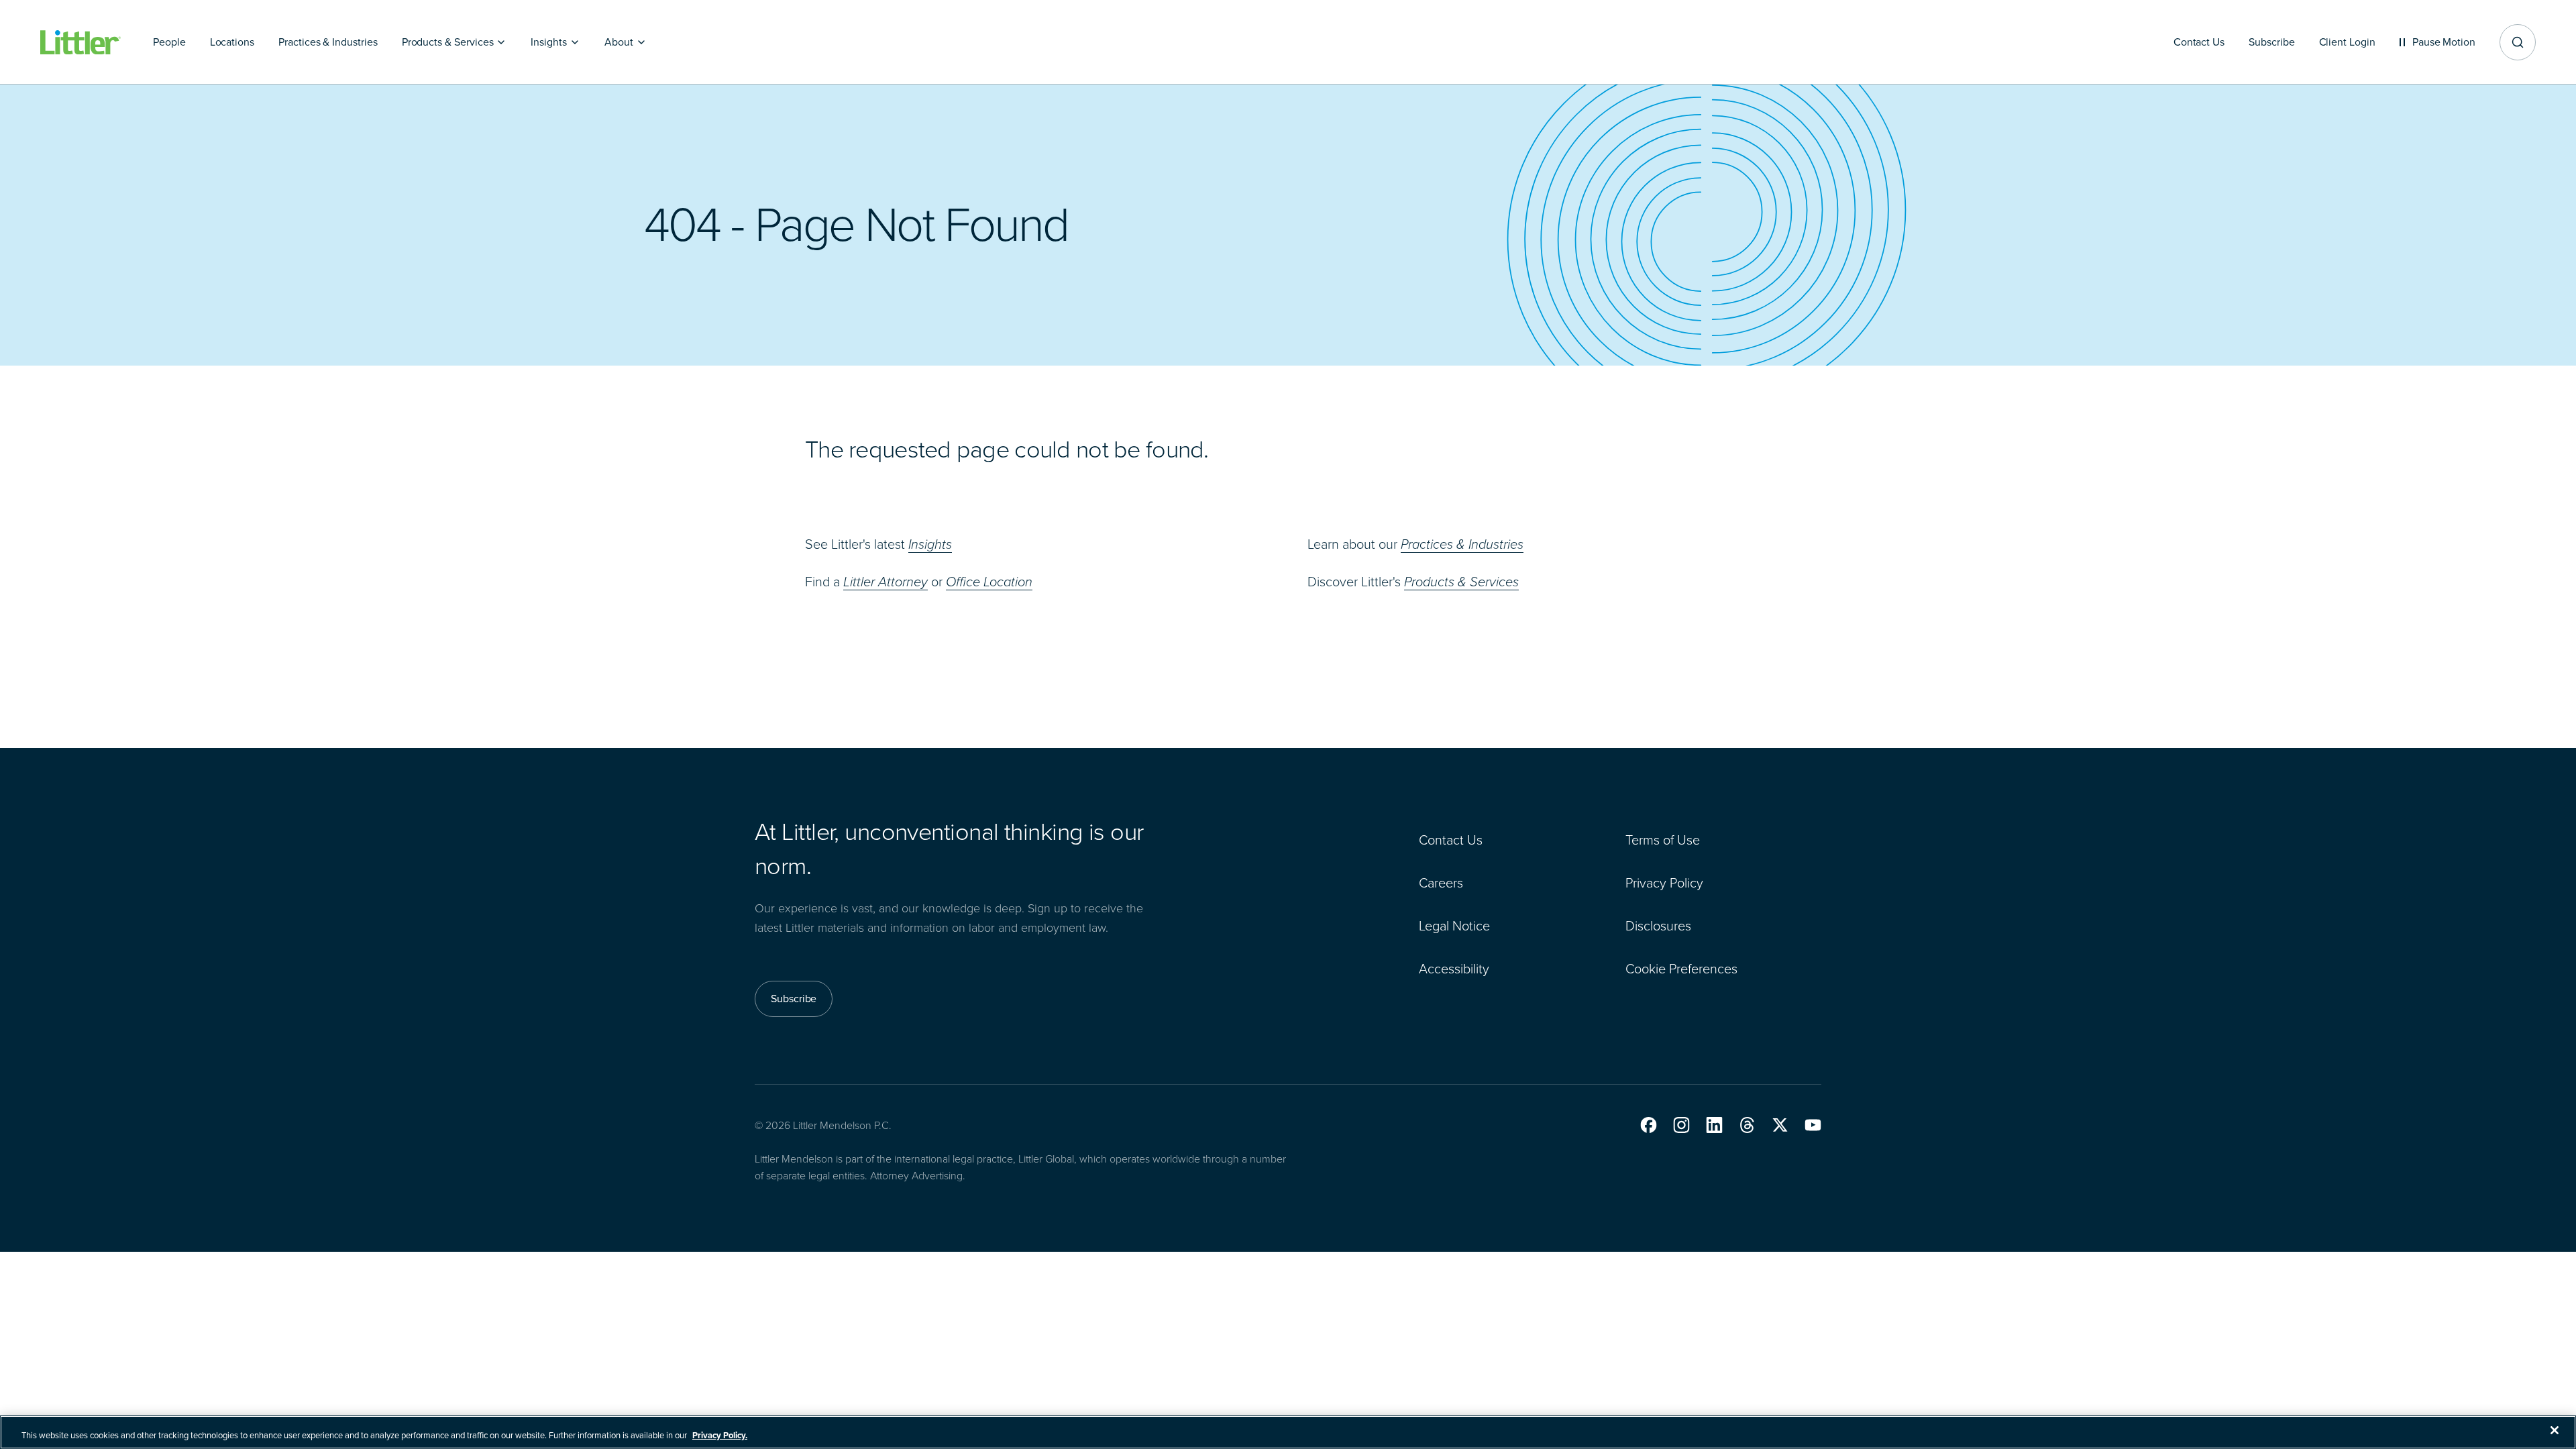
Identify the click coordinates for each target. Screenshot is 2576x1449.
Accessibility (1454, 969)
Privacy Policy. (720, 1435)
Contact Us (1451, 840)
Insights (930, 544)
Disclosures (1658, 926)
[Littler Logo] (80, 43)
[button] (1649, 1125)
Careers (1441, 883)
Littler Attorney (885, 582)
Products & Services (1461, 582)
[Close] (2555, 1430)
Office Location (989, 582)
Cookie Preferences (1681, 969)
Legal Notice (1454, 926)
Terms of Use (1663, 840)
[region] (1288, 1432)
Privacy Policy (1664, 883)
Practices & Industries (1462, 544)
